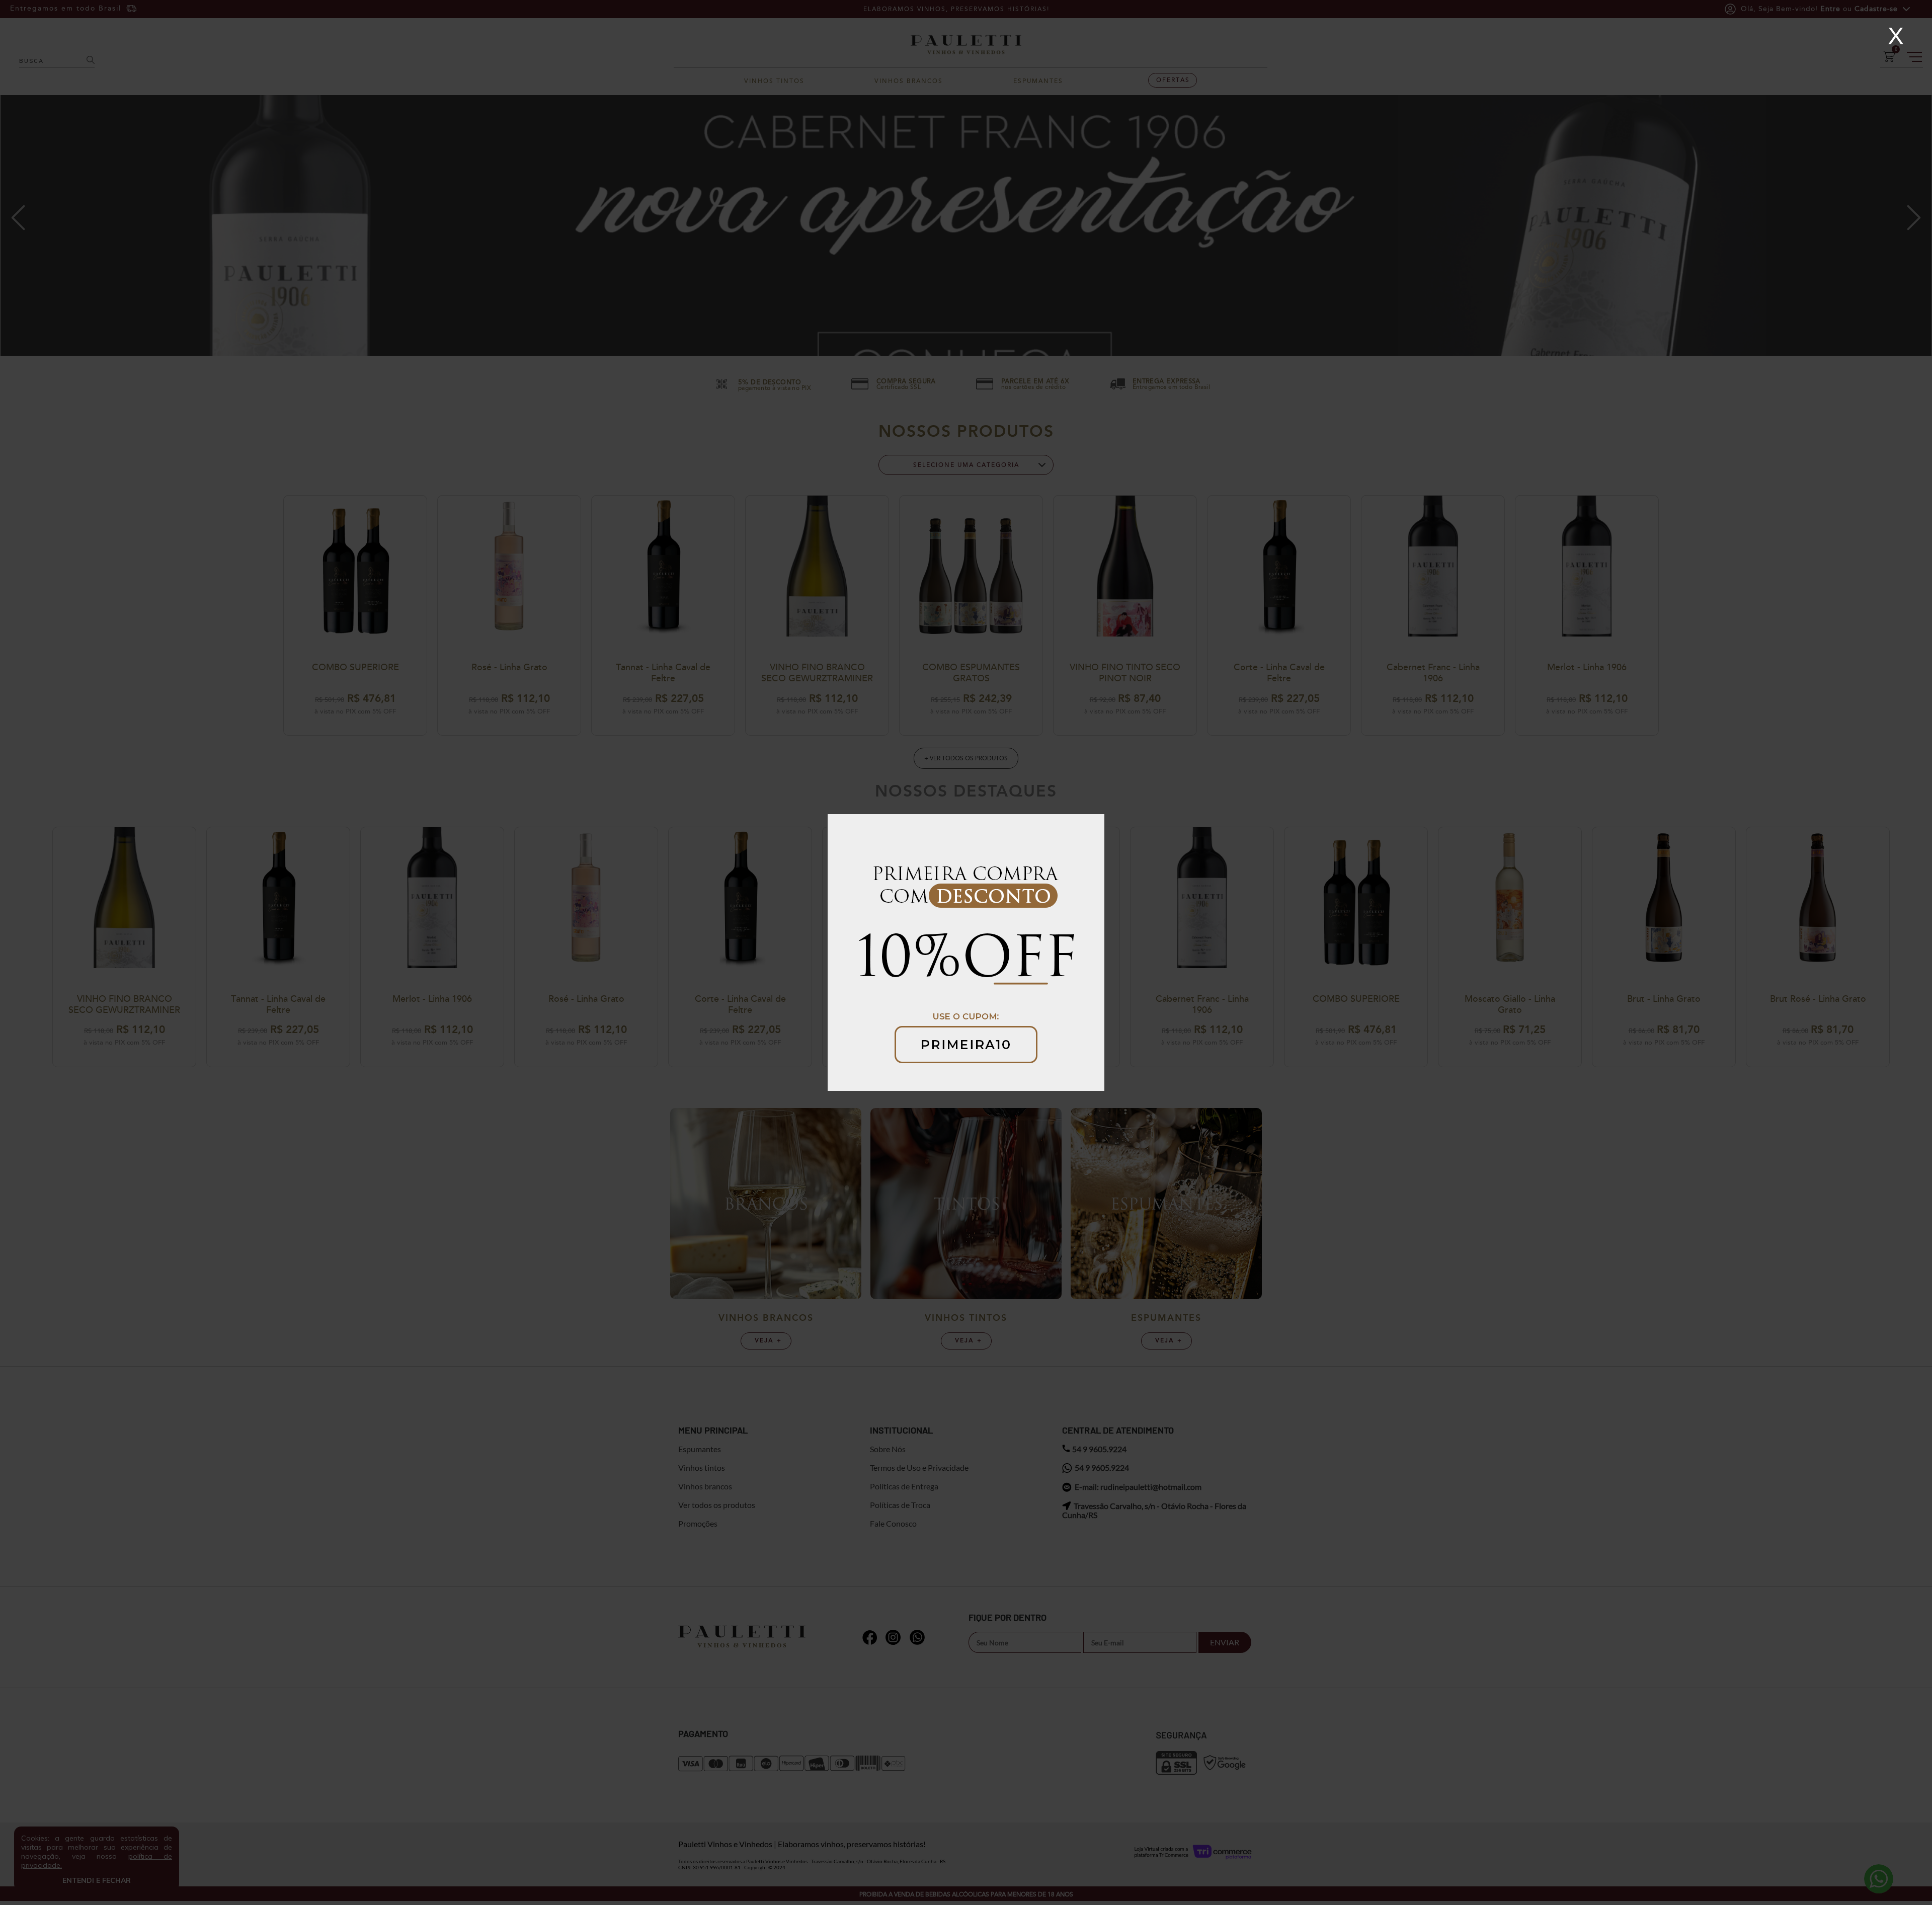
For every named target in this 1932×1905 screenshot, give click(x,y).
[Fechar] (1896, 36)
